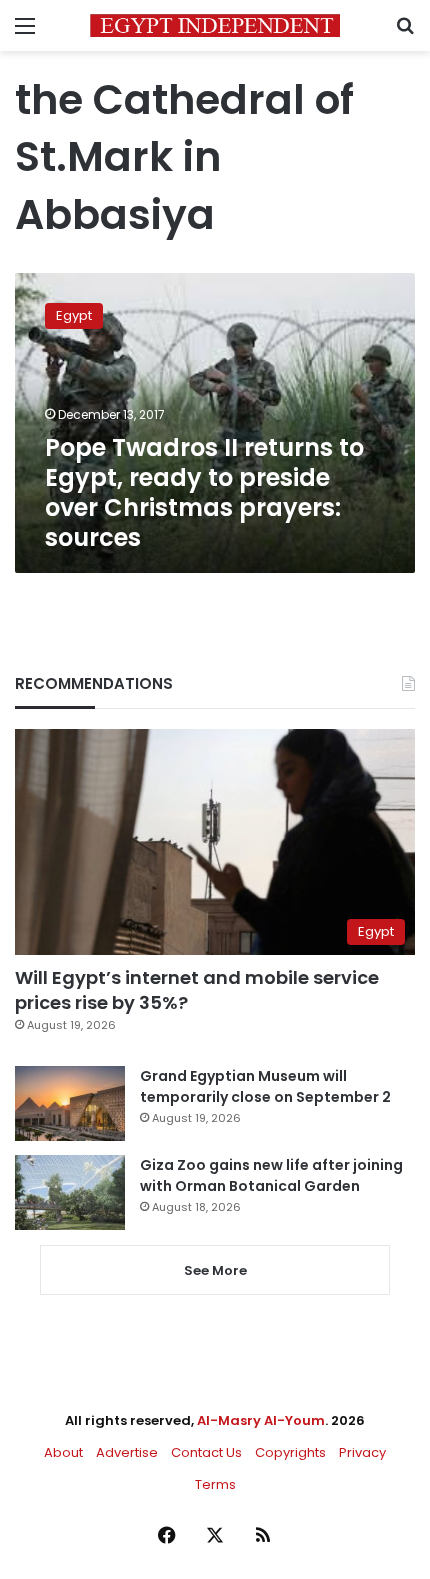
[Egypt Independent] (215, 25)
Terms (215, 1484)
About (63, 1452)
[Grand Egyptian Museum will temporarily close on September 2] (70, 1103)
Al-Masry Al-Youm (261, 1420)
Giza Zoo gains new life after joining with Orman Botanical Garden (271, 1175)
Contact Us (206, 1452)
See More (215, 1270)
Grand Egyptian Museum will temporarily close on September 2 (265, 1086)
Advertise (127, 1452)
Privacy (362, 1452)
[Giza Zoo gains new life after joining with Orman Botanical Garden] (70, 1192)
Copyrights (290, 1452)
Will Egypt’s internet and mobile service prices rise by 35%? (197, 990)
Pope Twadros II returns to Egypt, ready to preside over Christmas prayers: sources (204, 492)
